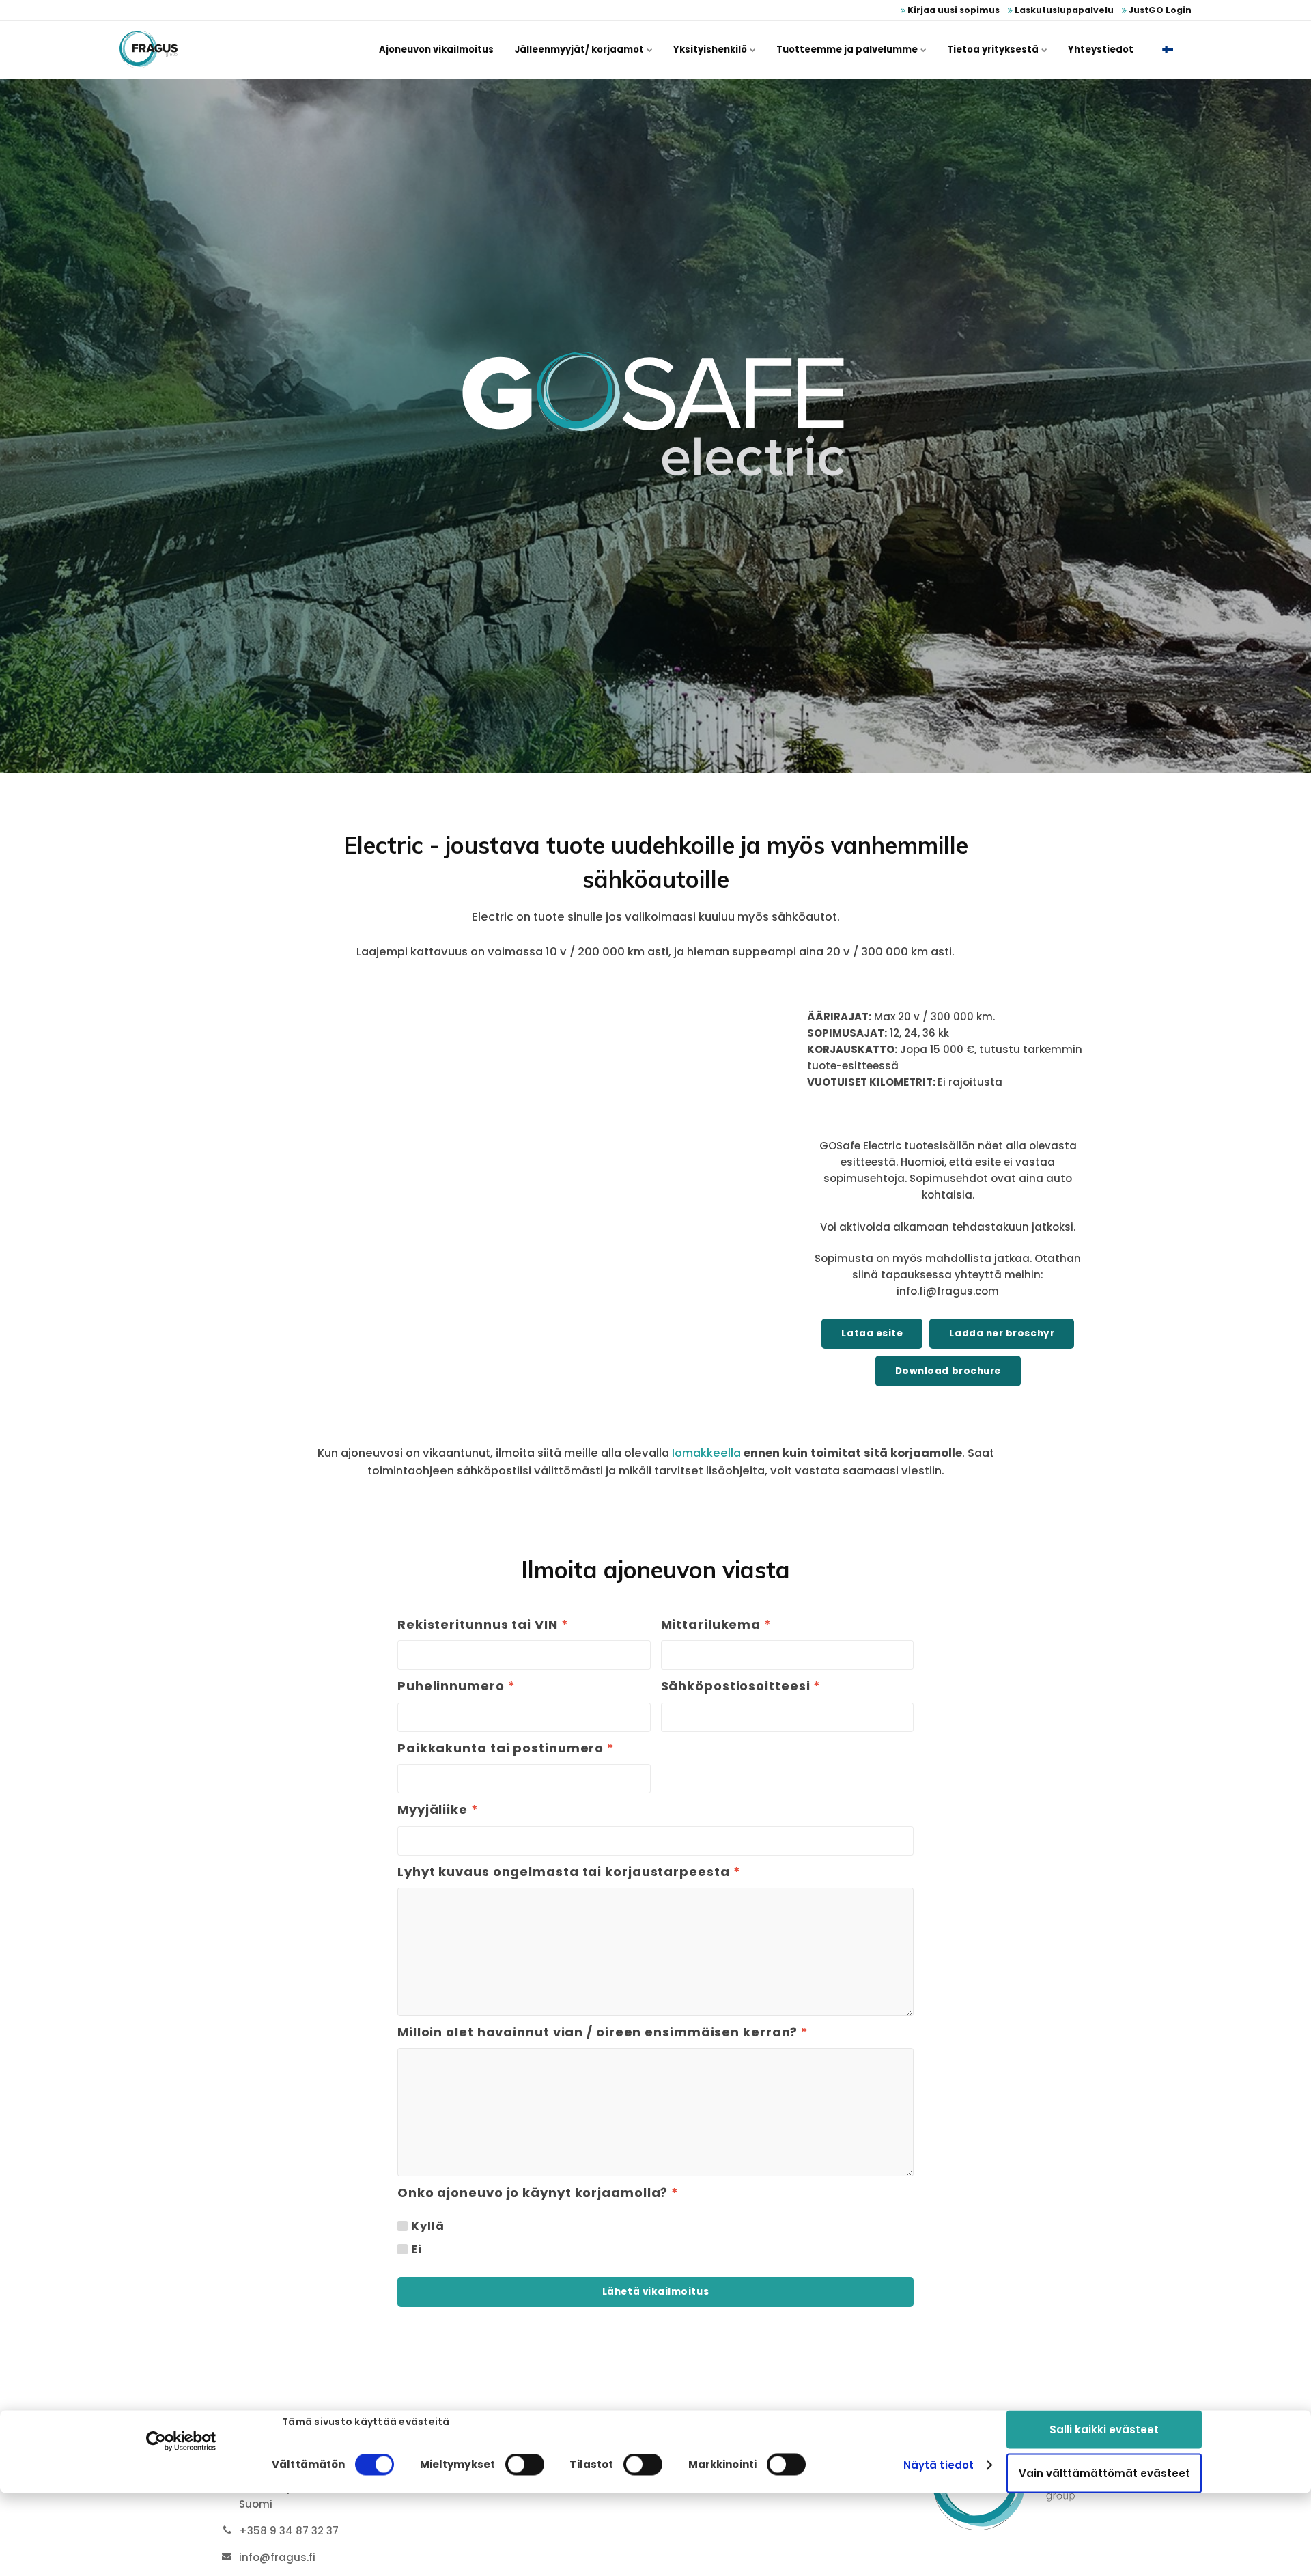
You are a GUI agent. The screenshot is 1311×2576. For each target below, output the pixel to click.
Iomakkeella (706, 1453)
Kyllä (427, 2226)
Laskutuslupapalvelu (1063, 10)
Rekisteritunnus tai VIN (483, 1625)
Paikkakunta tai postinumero (506, 1748)
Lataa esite (872, 1333)
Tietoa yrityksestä (994, 50)
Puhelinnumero (456, 1686)
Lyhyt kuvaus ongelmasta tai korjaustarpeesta (569, 1872)
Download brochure (948, 1371)
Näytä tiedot (939, 2465)
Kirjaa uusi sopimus (953, 10)
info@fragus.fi (277, 2557)
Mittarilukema (717, 1625)
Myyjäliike (438, 1810)
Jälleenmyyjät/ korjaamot (580, 50)
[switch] (525, 2465)
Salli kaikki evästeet (1104, 2429)
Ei (417, 2250)
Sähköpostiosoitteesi (741, 1686)
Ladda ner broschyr (1002, 1333)
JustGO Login (1159, 10)
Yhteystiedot (1101, 50)
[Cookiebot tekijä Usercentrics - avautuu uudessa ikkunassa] (181, 2441)
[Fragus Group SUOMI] (149, 50)
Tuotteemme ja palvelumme (848, 50)
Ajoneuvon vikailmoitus (436, 50)
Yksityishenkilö (711, 50)
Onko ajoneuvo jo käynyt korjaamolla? (538, 2193)
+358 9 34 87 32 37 (289, 2531)
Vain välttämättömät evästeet (1104, 2473)
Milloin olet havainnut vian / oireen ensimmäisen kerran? (603, 2032)
